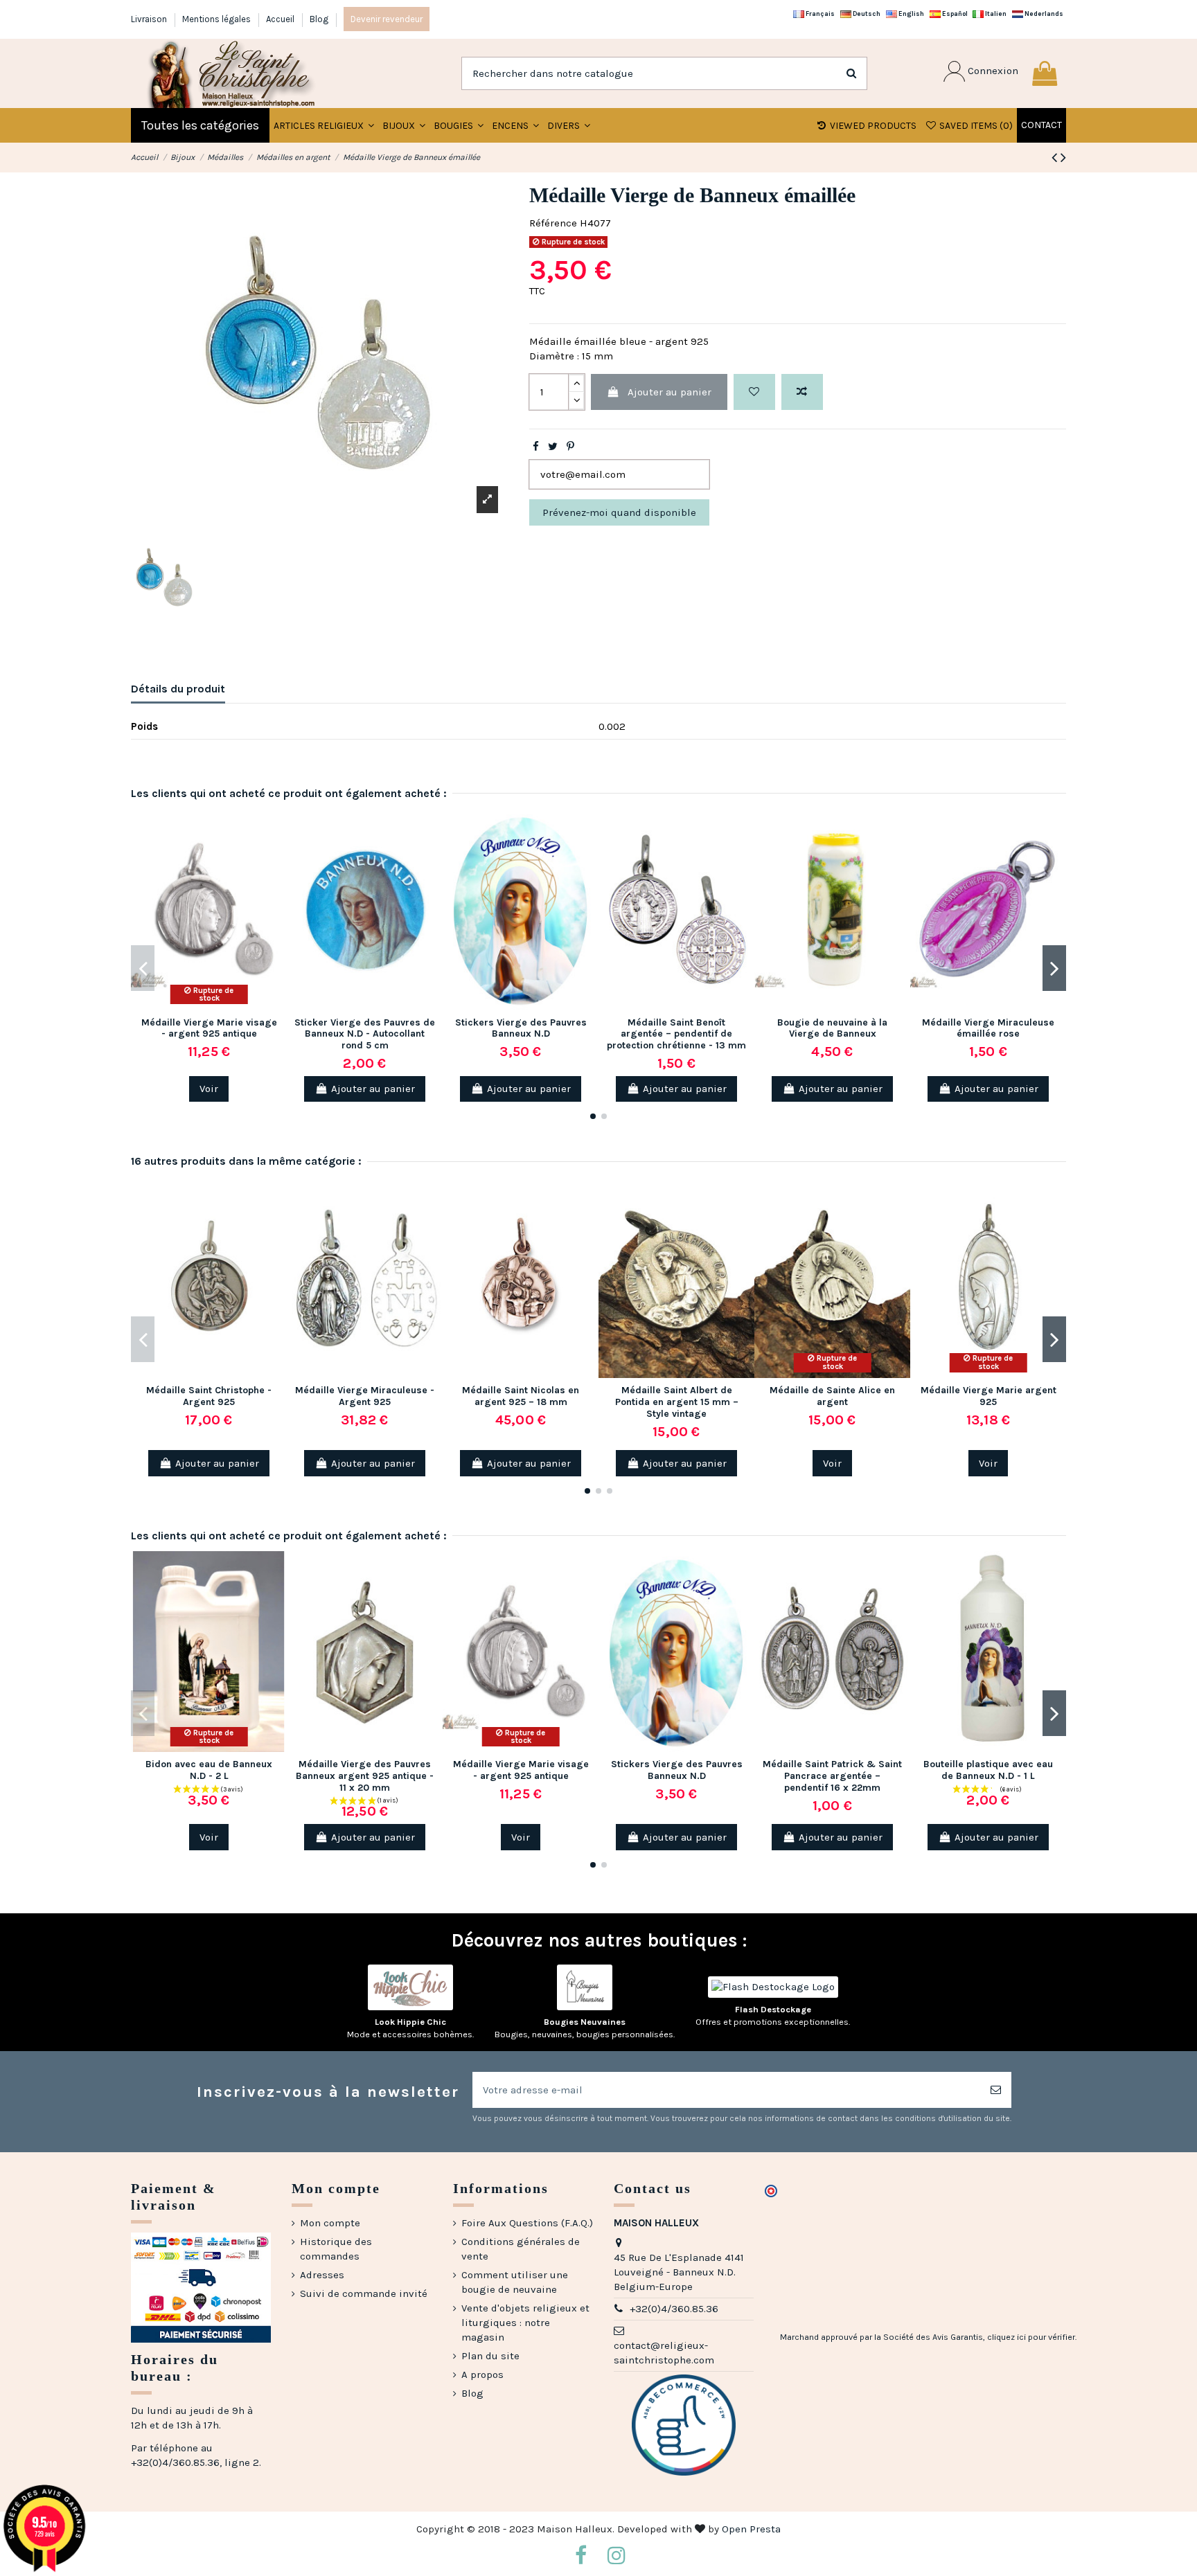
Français (819, 14)
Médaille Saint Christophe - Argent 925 (209, 1396)
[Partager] (536, 447)
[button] (404, 125)
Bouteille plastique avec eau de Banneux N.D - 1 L (988, 1770)
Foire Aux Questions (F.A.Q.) (527, 2223)
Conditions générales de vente (521, 2249)
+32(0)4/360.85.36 (674, 2309)
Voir (209, 1089)
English (911, 14)
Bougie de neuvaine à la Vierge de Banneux (832, 1028)
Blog (319, 19)
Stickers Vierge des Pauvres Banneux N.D (521, 1028)
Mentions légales (218, 19)
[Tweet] (553, 447)
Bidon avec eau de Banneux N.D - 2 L (209, 1770)
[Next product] (1063, 158)
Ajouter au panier (670, 392)
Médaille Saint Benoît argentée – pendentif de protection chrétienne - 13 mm (676, 1034)
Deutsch (866, 14)
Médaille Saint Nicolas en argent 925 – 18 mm (521, 1396)
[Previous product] (1056, 158)
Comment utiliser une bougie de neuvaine (515, 2282)
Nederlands (1043, 14)
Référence (553, 223)
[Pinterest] (570, 447)
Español (954, 14)
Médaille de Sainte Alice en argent (832, 1396)
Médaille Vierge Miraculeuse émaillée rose (988, 1028)
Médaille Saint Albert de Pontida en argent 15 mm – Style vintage (677, 1402)
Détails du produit (178, 689)
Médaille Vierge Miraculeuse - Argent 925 (365, 1396)
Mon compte (330, 2223)
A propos (482, 2374)
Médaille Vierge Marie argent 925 (988, 1396)
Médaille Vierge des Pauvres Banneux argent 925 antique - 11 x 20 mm (365, 1776)
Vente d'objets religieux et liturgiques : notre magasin (525, 2323)
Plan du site (490, 2356)
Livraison (150, 19)
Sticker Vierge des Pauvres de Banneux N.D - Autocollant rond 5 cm (365, 1034)
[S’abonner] (996, 2090)
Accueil (281, 19)
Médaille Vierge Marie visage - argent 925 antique (209, 1028)
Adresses (322, 2275)
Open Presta (751, 2529)
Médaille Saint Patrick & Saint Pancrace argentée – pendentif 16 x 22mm (832, 1776)
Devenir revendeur (387, 19)
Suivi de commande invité (364, 2293)
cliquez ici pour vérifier (1031, 2337)
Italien (995, 14)
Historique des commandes (336, 2249)
